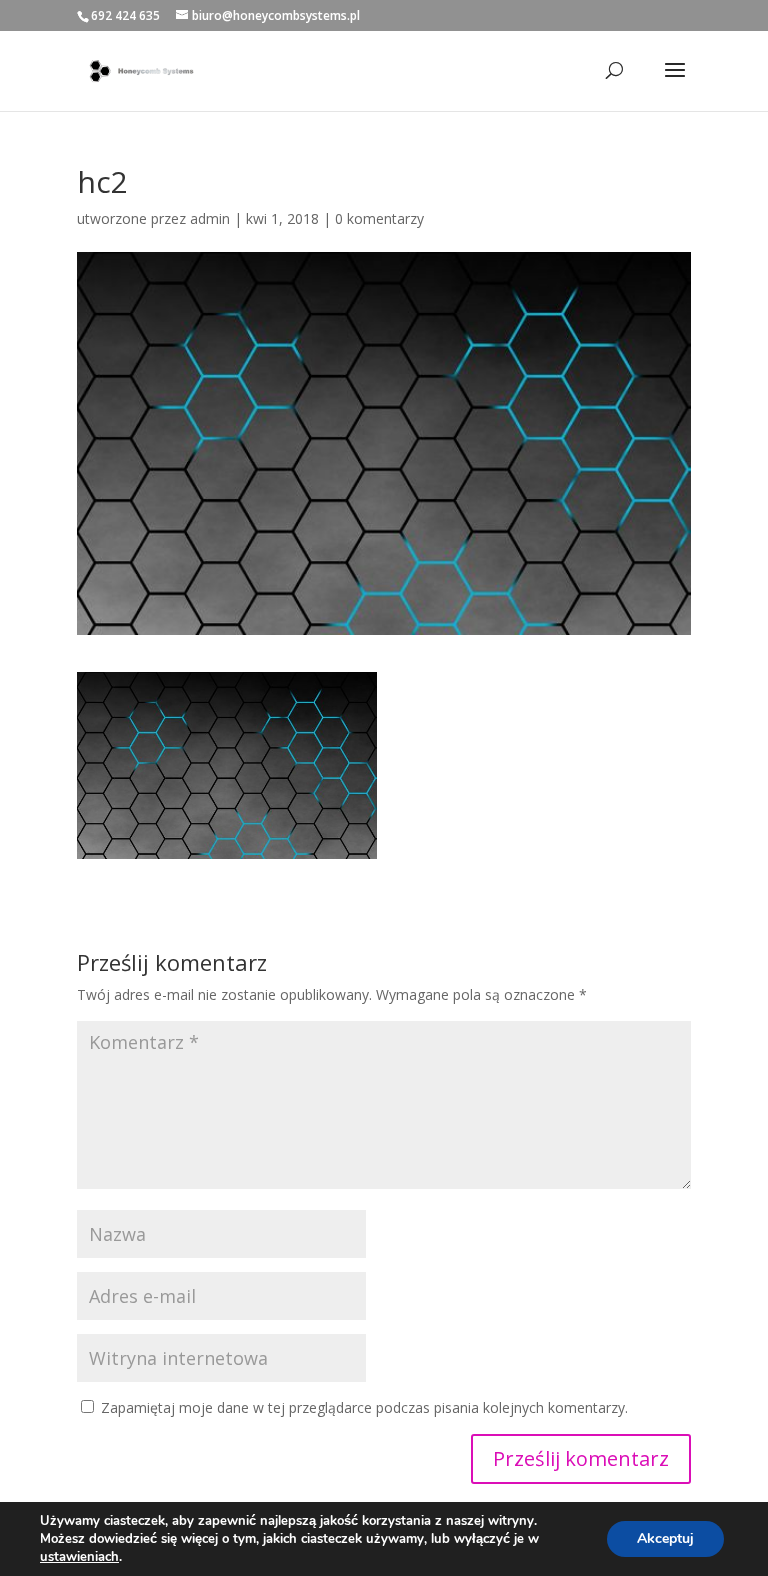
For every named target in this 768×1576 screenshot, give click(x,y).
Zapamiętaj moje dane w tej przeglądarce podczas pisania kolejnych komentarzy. (364, 1407)
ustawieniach (79, 1557)
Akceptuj (665, 1538)
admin (210, 218)
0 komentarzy (379, 218)
